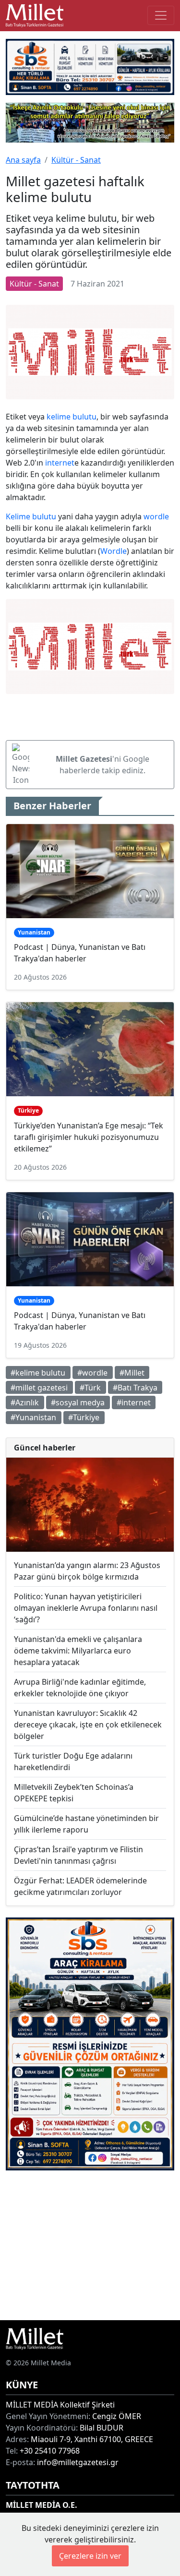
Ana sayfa (23, 160)
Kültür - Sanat (76, 160)
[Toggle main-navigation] (161, 15)
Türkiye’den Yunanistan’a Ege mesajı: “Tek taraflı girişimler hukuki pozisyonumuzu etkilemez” (89, 1137)
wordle (156, 516)
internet (60, 463)
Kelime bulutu (31, 516)
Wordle (114, 551)
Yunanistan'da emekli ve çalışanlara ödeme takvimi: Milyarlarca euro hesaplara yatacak (78, 1651)
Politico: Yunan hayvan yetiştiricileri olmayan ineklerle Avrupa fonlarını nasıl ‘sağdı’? (86, 1608)
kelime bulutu (72, 417)
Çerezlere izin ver (90, 2556)
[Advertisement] (90, 2245)
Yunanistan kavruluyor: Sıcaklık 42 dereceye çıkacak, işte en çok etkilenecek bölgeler (88, 1725)
